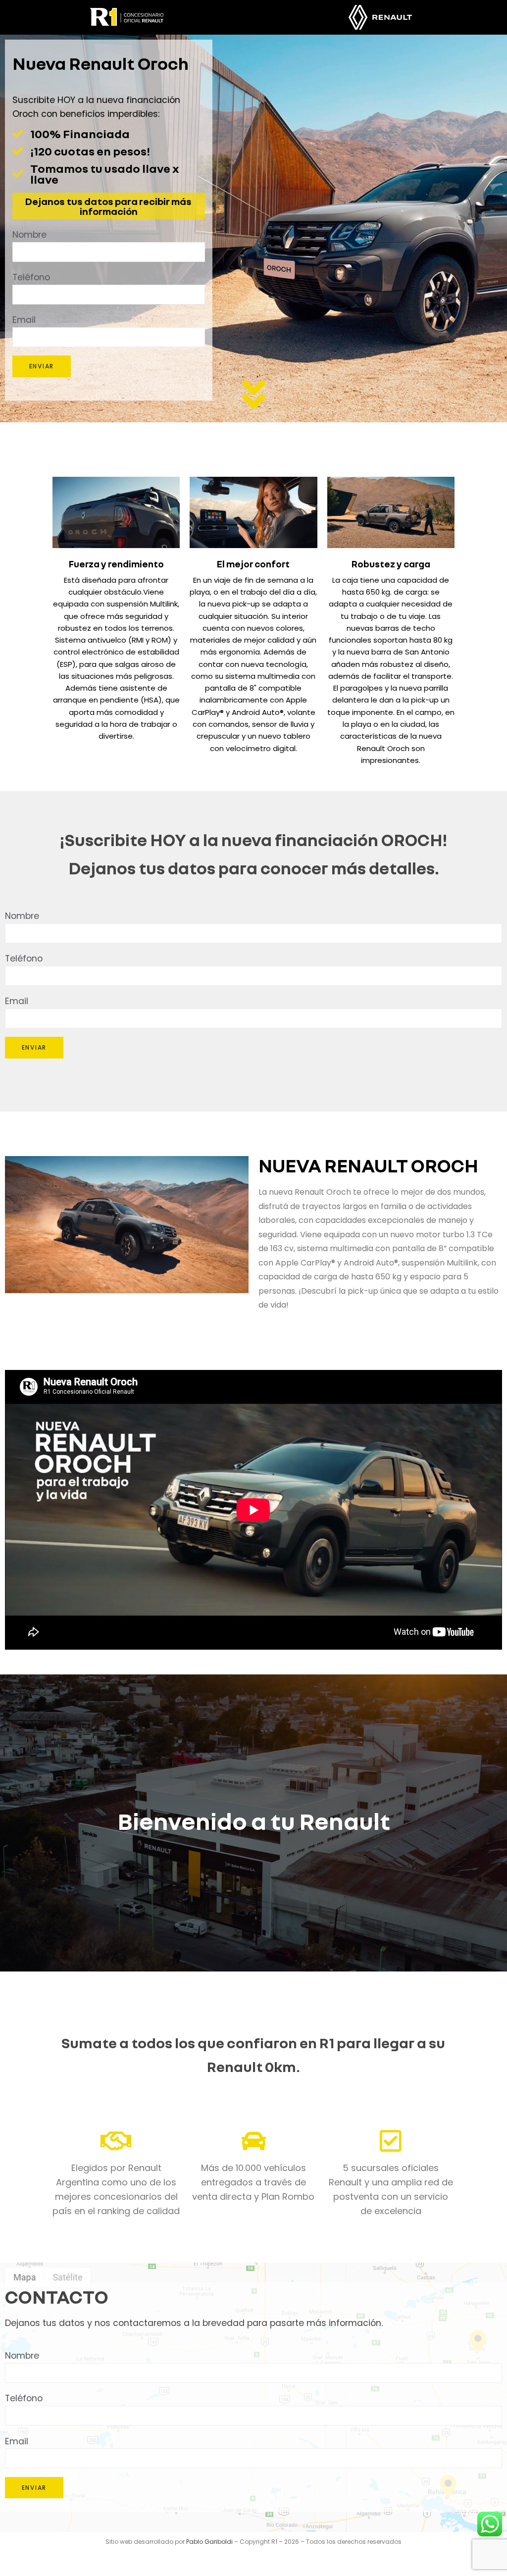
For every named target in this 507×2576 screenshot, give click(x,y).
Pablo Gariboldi (209, 2542)
